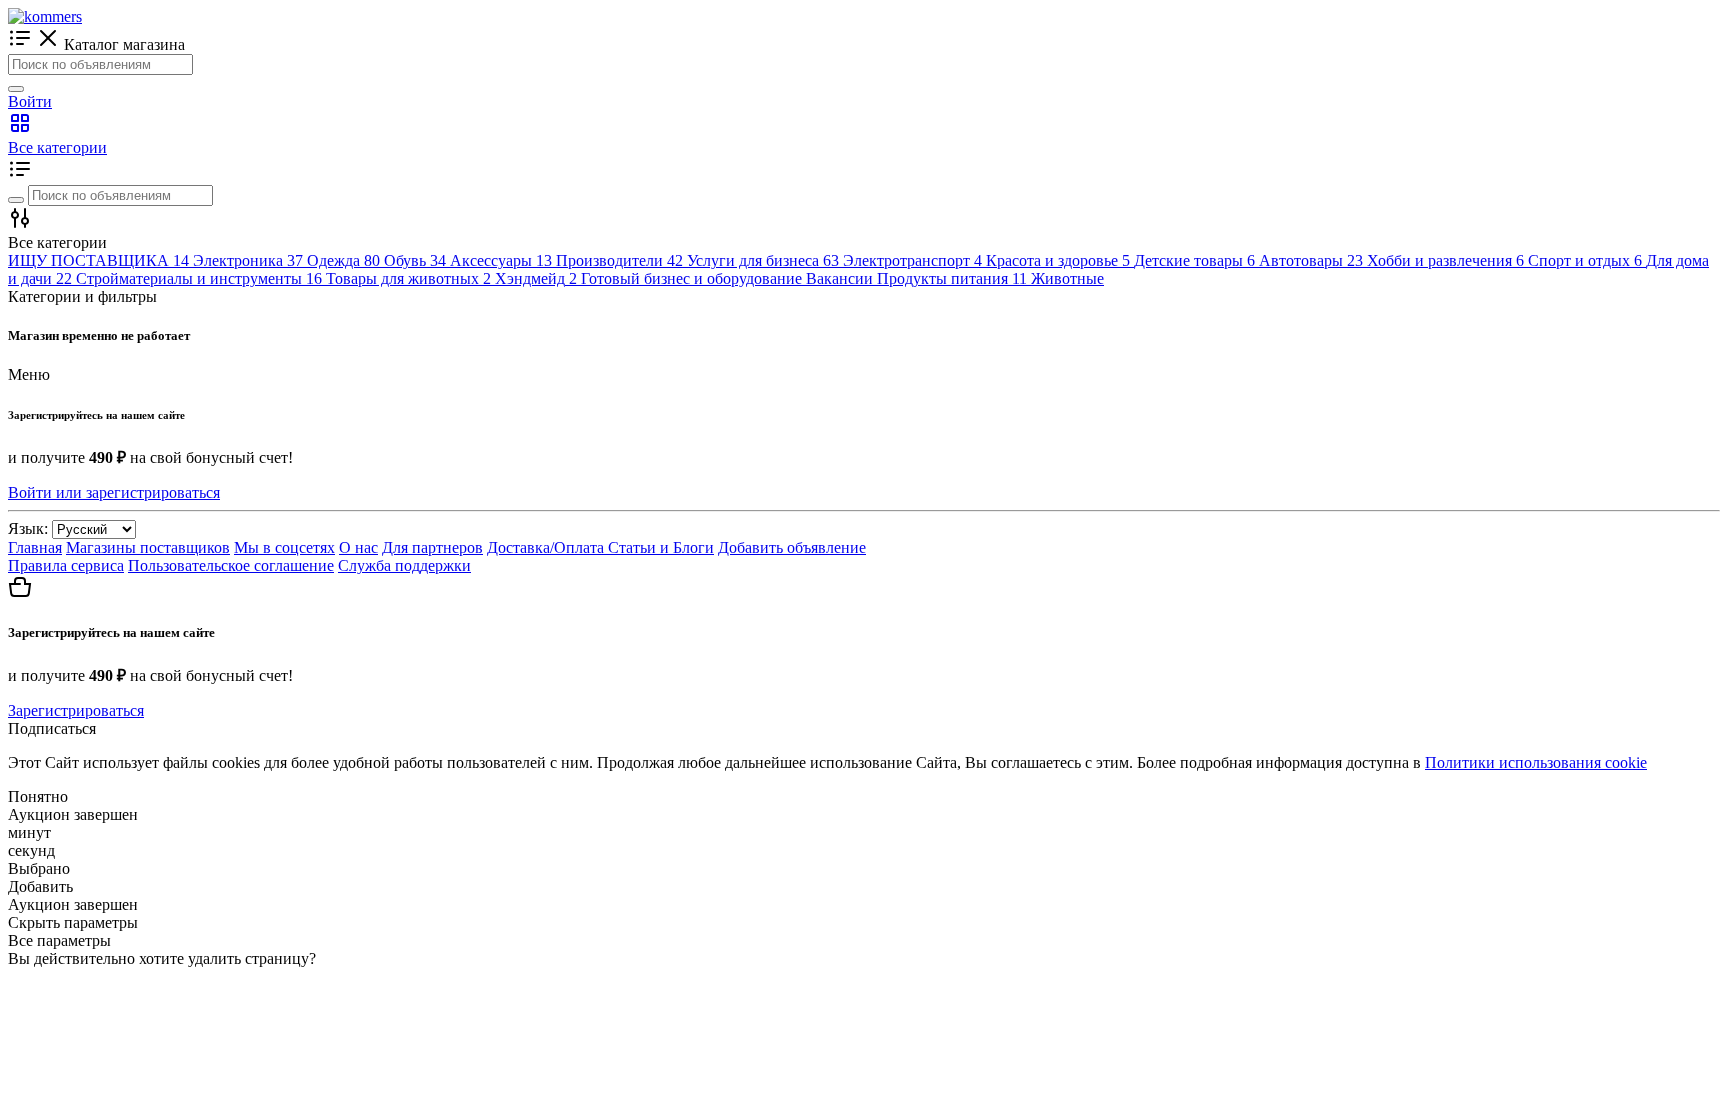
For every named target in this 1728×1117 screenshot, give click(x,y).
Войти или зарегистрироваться (114, 492)
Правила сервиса (66, 565)
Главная (35, 547)
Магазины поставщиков (148, 547)
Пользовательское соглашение (231, 565)
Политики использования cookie (1536, 762)
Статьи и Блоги (661, 547)
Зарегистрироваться (76, 710)
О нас (358, 547)
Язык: (28, 528)
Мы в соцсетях (284, 547)
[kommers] (45, 16)
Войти (30, 101)
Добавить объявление (792, 547)
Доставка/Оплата (547, 547)
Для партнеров (432, 547)
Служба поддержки (404, 565)
